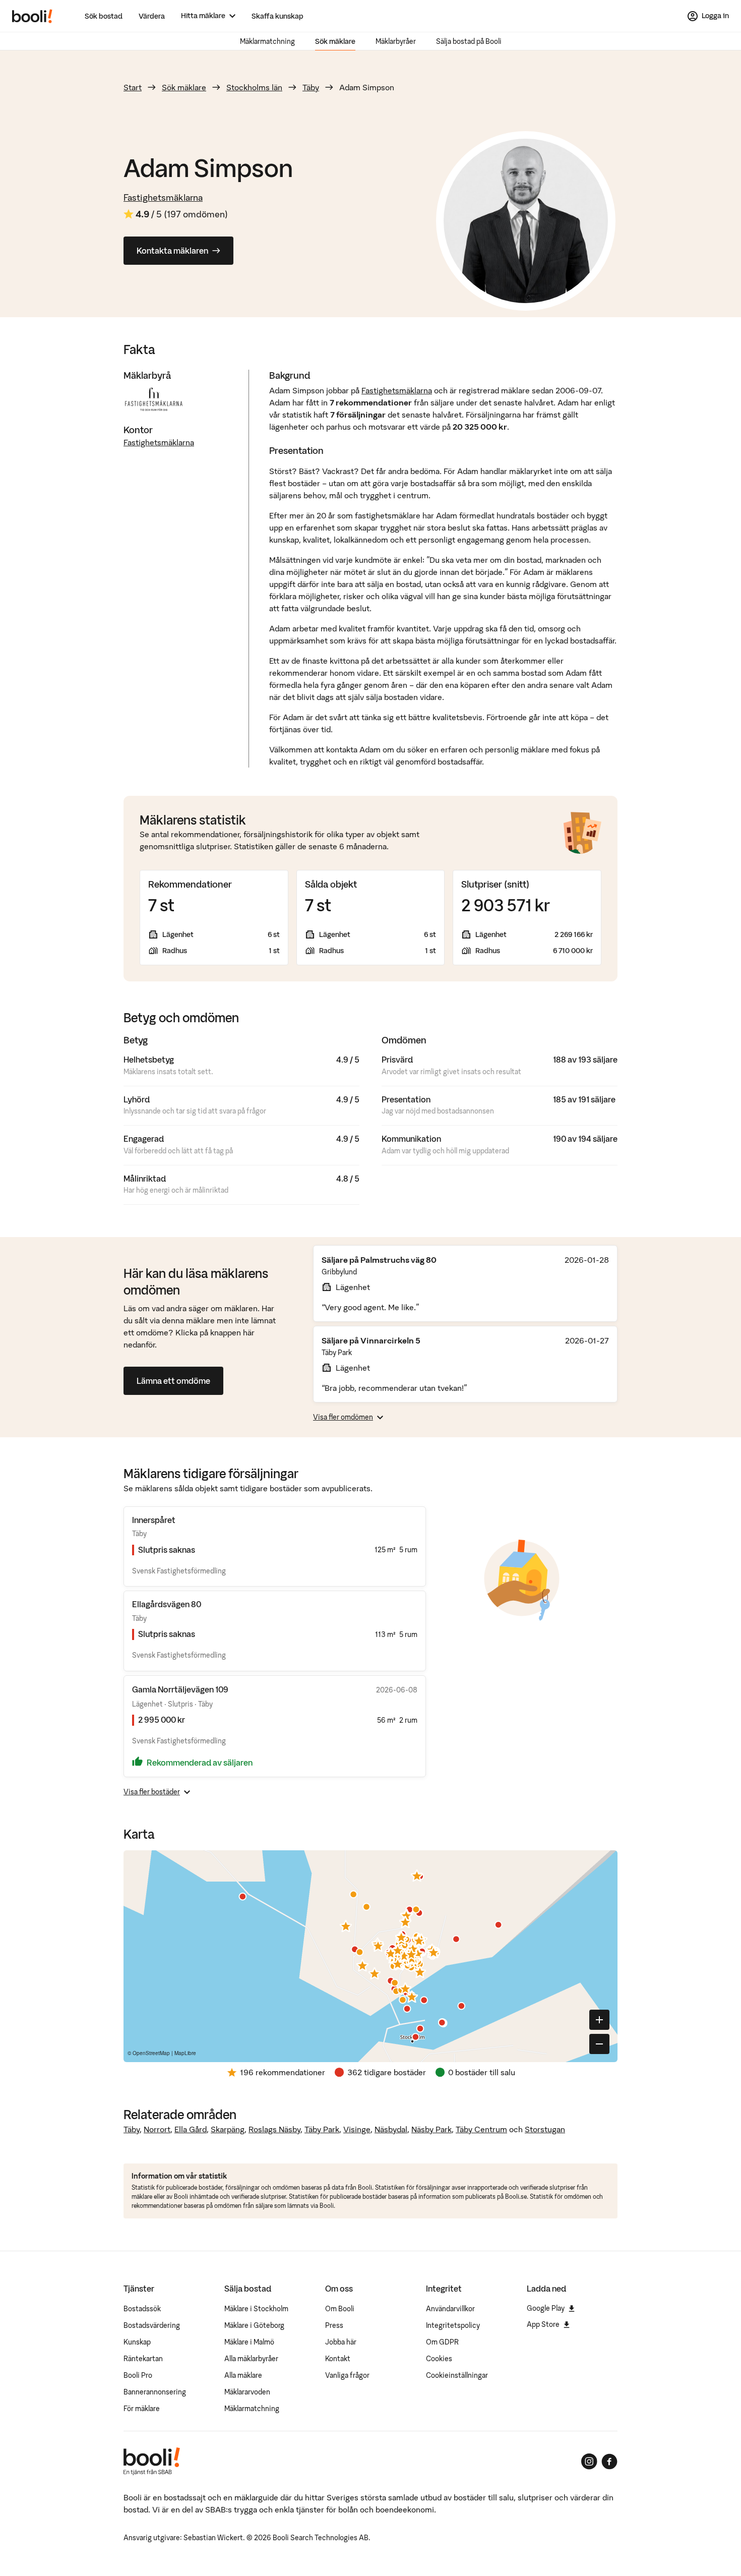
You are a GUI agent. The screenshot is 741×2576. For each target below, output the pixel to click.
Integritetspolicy (453, 2325)
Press (334, 2325)
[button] (346, 1926)
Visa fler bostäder (152, 1792)
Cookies (439, 2359)
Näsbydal (391, 2129)
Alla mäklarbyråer (251, 2359)
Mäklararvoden (247, 2392)
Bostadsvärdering (152, 2325)
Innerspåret (154, 1520)
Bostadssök (142, 2309)
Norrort (157, 2129)
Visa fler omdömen (343, 1417)
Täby (311, 87)
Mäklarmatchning (267, 41)
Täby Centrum (481, 2129)
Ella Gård (191, 2129)
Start (133, 87)
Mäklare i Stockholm (256, 2309)
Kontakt (338, 2359)
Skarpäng (228, 2129)
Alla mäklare (243, 2375)
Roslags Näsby (274, 2129)
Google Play (546, 2308)
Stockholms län (254, 87)
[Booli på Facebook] (609, 2462)
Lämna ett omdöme (173, 1381)
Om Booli (340, 2309)
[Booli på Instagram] (589, 2462)
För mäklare (142, 2409)
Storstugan (545, 2129)
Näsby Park (431, 2129)
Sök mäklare (335, 41)
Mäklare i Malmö (249, 2342)
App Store (543, 2324)
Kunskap (137, 2342)
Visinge (357, 2129)
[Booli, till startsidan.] (32, 16)
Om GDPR (442, 2342)
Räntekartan (143, 2359)
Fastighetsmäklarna (163, 197)
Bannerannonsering (155, 2392)
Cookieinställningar (457, 2375)
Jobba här (341, 2342)
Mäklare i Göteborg (254, 2325)
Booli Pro (138, 2375)
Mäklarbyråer (396, 41)
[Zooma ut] (599, 2044)
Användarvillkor (450, 2309)
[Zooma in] (599, 2020)
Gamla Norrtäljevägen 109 (180, 1689)
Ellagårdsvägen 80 (167, 1604)
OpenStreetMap (151, 2053)
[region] (371, 1956)
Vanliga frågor (347, 2375)
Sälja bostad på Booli (469, 41)
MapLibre (185, 2053)
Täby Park (322, 2129)
